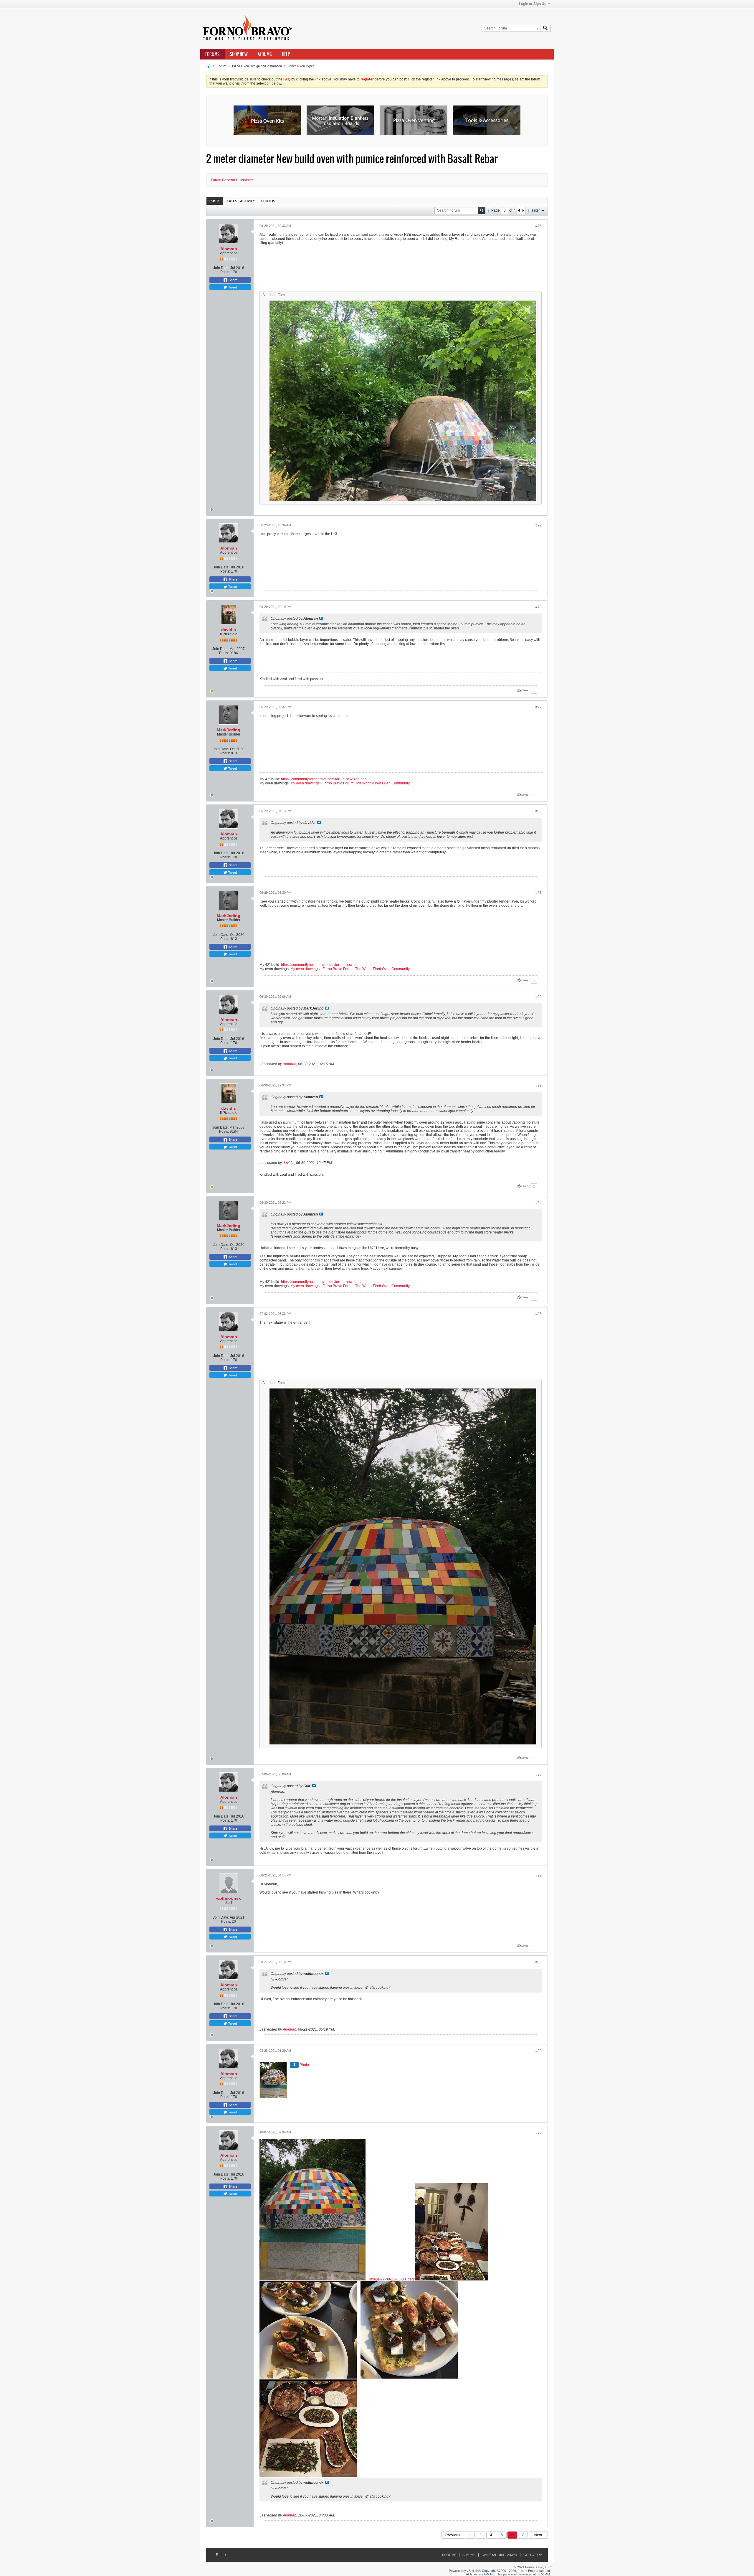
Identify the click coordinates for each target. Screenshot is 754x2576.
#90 (539, 2133)
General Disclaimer (499, 2555)
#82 (539, 997)
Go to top (533, 2555)
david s (229, 630)
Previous (453, 2535)
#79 (539, 707)
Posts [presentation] (215, 201)
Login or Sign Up (533, 4)
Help (286, 54)
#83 (539, 1086)
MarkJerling (229, 730)
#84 (539, 1203)
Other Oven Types (301, 66)
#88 (539, 1962)
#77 (539, 525)
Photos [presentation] (268, 201)
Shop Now (239, 54)
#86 (539, 1774)
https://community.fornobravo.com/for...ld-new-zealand (324, 779)
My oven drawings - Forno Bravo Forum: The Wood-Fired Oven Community (350, 783)
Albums (265, 54)
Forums (213, 54)
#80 (539, 811)
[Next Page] (523, 210)
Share (233, 280)
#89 (539, 2051)
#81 (539, 893)
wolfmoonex (229, 1898)
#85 (539, 1314)
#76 (539, 226)
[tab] (215, 201)
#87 (539, 1876)
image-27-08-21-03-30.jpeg (392, 2279)
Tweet (232, 287)
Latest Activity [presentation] (241, 201)
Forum (221, 66)
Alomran (229, 249)
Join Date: (221, 268)
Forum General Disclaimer (232, 180)
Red (220, 2555)
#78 (539, 607)
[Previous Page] (519, 210)
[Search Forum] (545, 28)
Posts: (225, 272)
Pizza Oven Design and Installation (257, 66)
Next (538, 2535)
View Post (321, 618)
